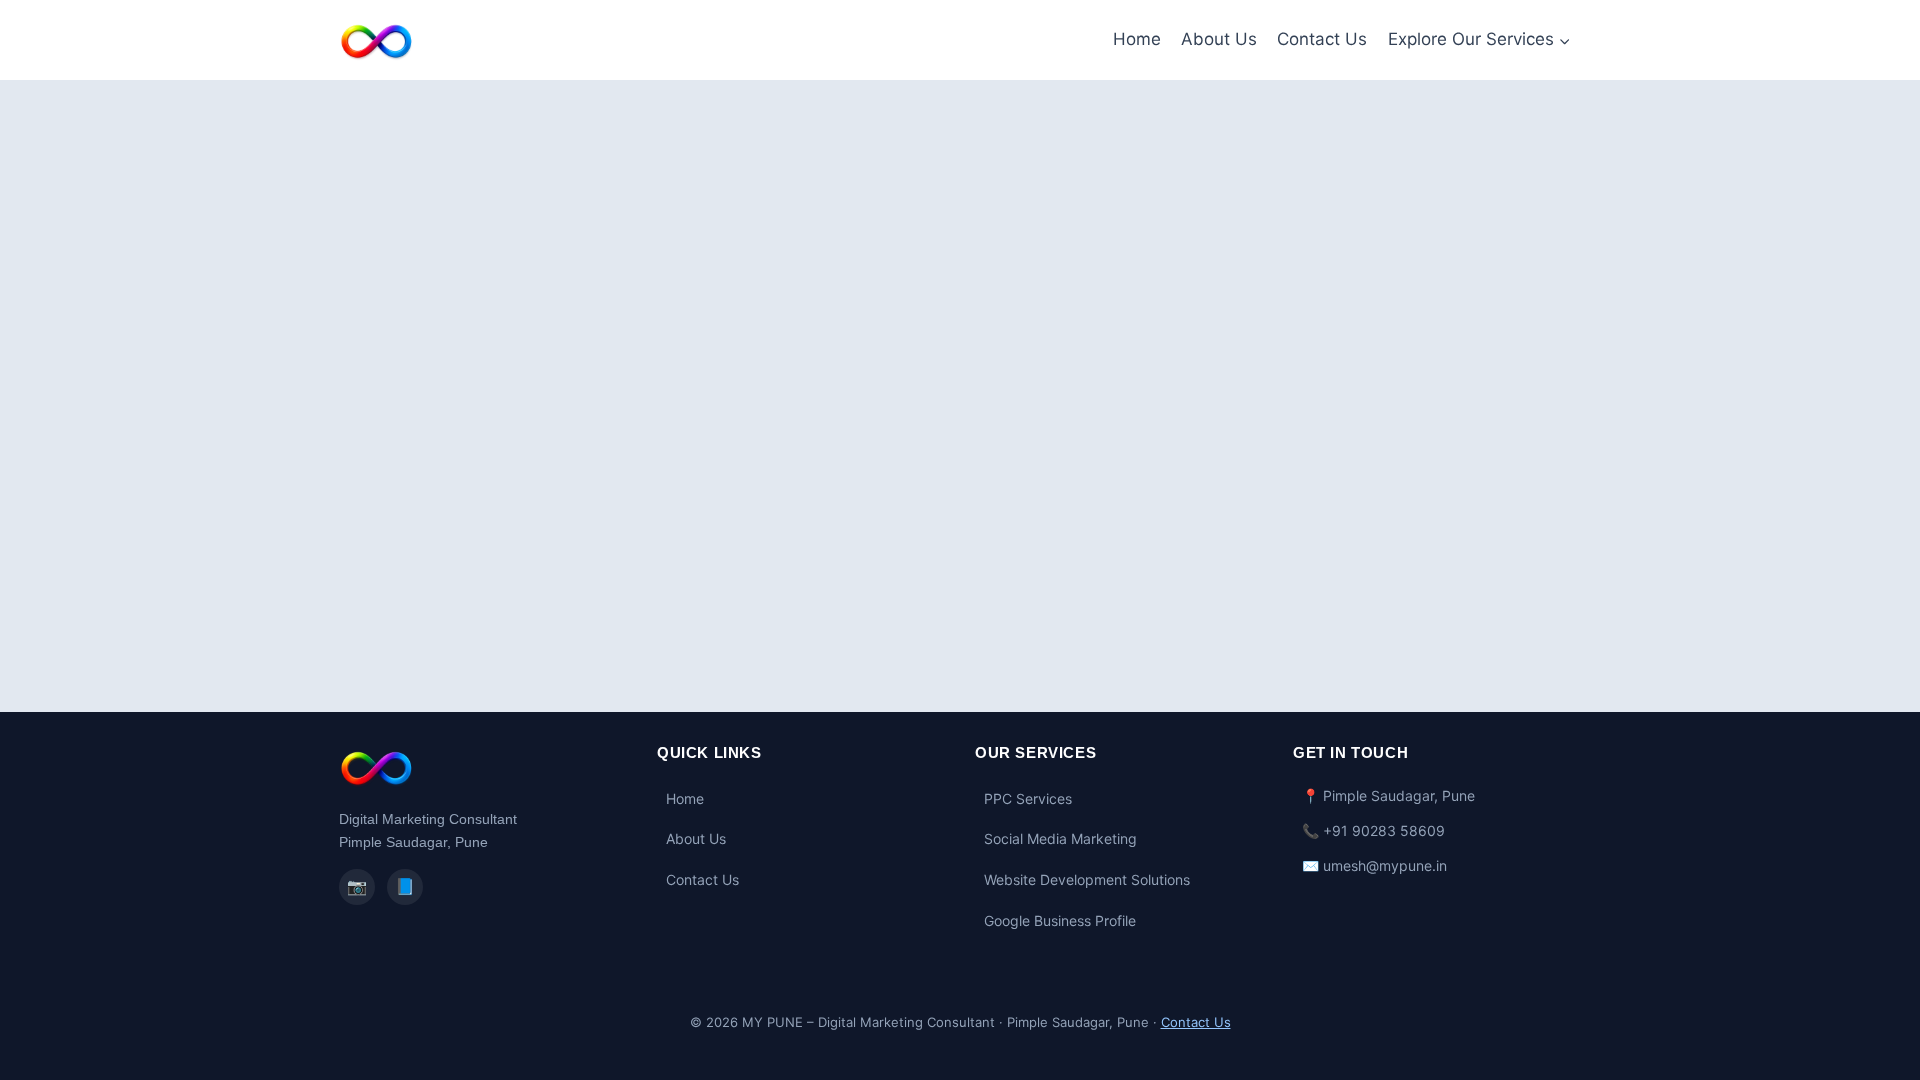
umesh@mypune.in (1385, 865)
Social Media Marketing (1060, 838)
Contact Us (1322, 39)
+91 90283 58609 (1384, 830)
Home (1137, 39)
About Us (1219, 39)
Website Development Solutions (1087, 879)
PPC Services (1028, 798)
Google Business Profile (1060, 920)
